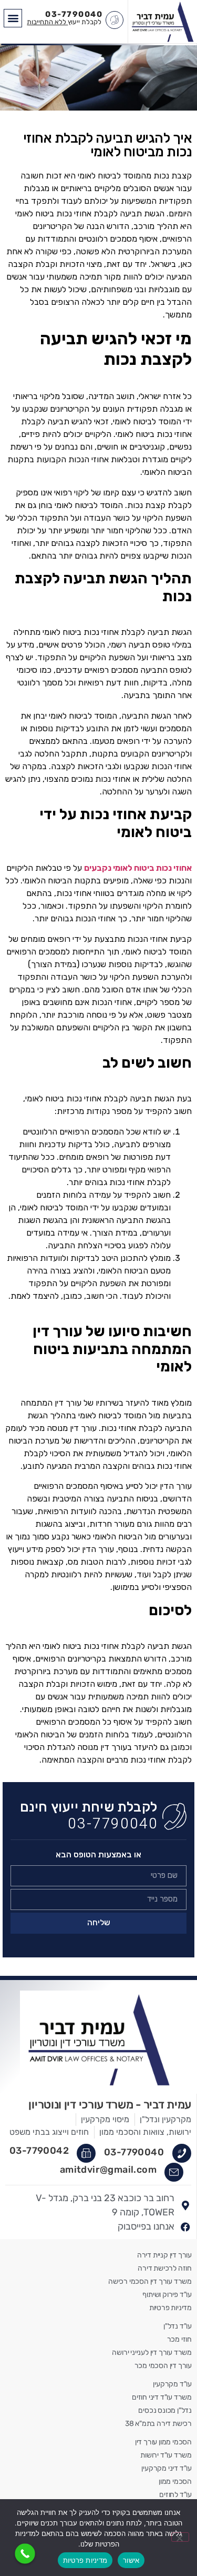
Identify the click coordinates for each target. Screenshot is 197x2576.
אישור (131, 2560)
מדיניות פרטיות (85, 2560)
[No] (180, 2537)
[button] (13, 18)
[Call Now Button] (25, 2554)
